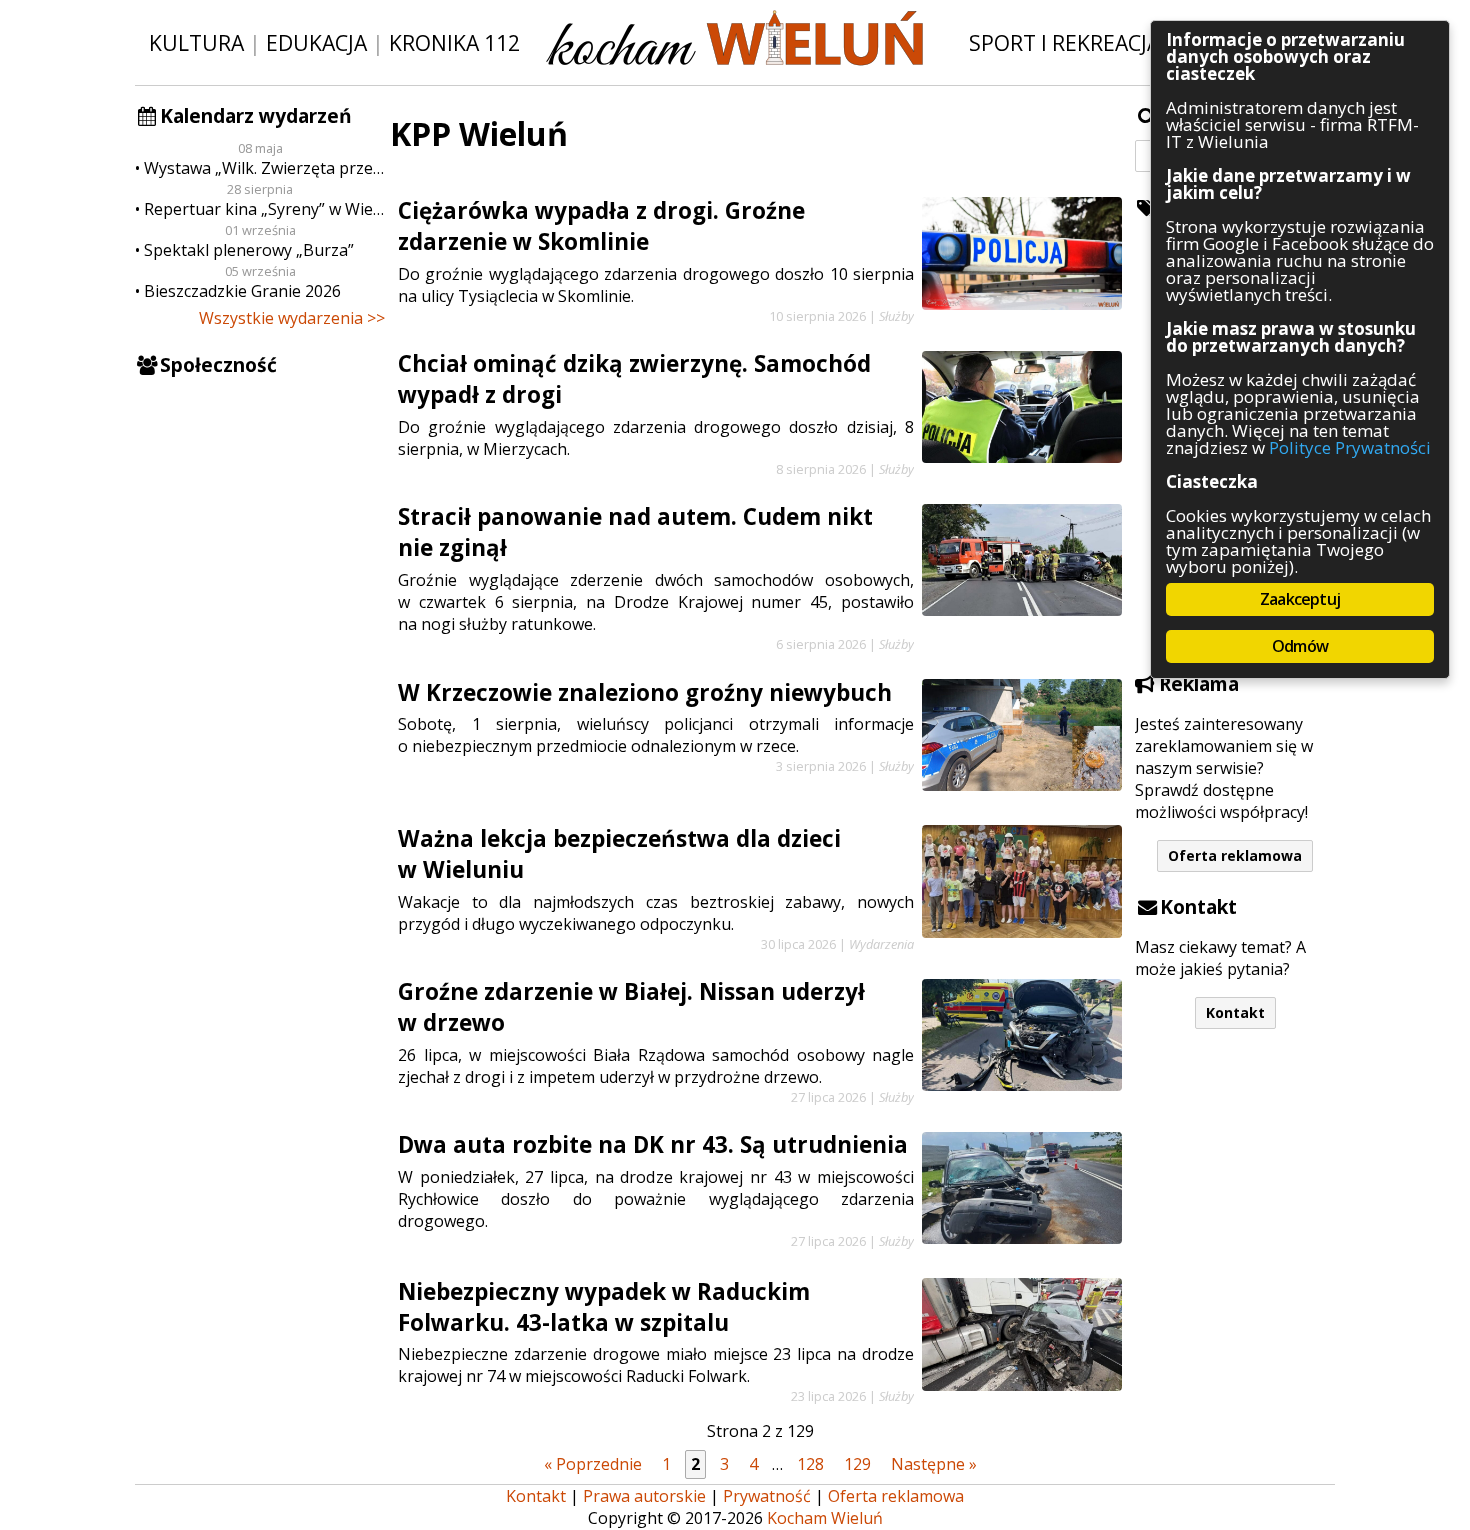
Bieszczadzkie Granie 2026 (242, 291)
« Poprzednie (593, 1464)
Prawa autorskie (644, 1496)
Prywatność (767, 1496)
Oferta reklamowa (1235, 855)
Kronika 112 (454, 42)
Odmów (1300, 646)
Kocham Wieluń (825, 1518)
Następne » (934, 1464)
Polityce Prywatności (1350, 447)
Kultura (196, 42)
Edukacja (316, 42)
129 (857, 1464)
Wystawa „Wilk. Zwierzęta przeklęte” (264, 168)
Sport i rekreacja (1064, 42)
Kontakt (1235, 1012)
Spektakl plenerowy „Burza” (249, 250)
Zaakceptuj (1300, 599)
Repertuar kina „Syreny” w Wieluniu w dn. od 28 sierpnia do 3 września (264, 209)
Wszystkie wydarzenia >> (292, 318)
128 (810, 1464)
